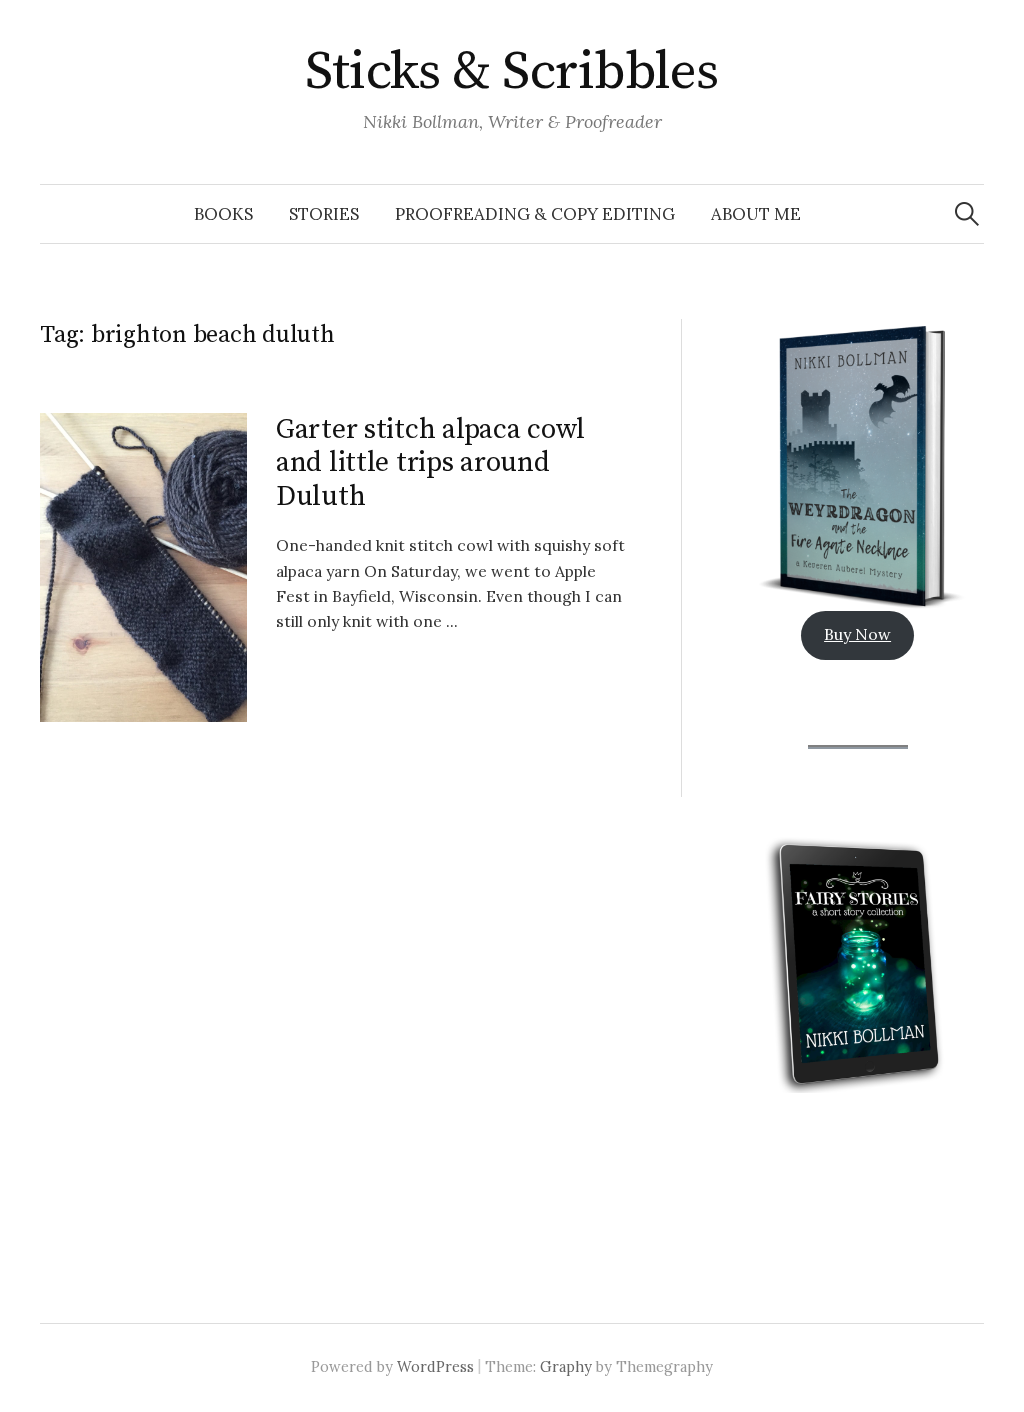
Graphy (566, 1366)
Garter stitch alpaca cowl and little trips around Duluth (430, 463)
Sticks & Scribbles (511, 72)
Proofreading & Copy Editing (535, 214)
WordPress (435, 1366)
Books (223, 214)
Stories (324, 214)
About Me (756, 214)
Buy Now (857, 634)
